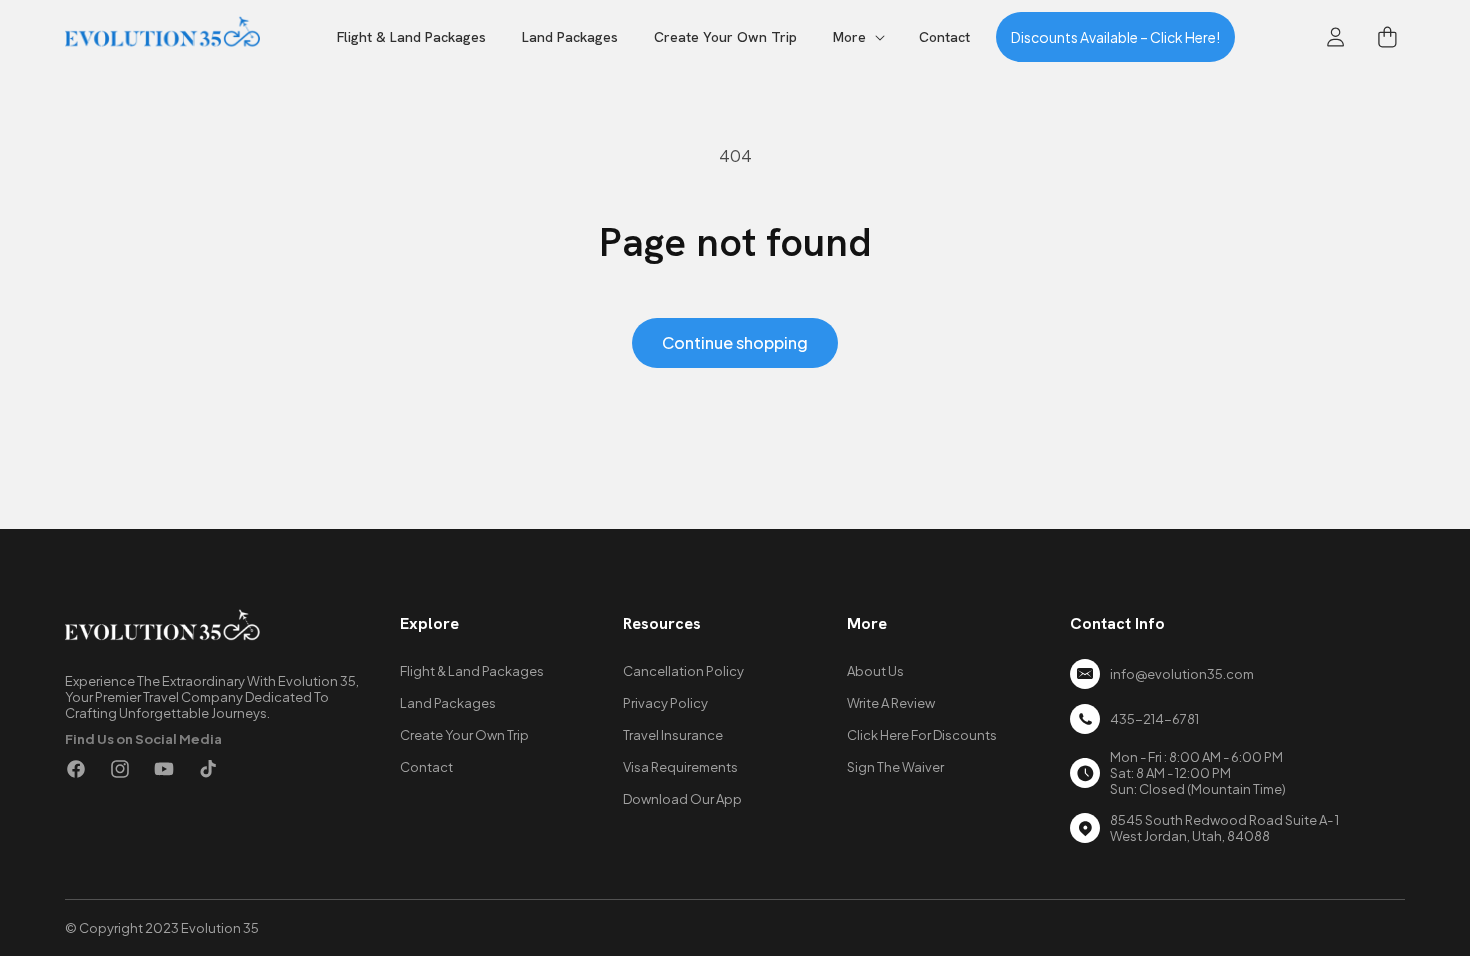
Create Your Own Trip (464, 735)
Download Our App (682, 799)
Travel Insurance (673, 735)
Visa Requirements (680, 767)
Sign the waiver (895, 767)
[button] (858, 37)
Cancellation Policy (683, 671)
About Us (875, 671)
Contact (426, 767)
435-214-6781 (1154, 719)
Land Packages (448, 703)
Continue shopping (735, 342)
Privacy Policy (665, 703)
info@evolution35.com (1182, 674)
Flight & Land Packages (472, 671)
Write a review (891, 703)
